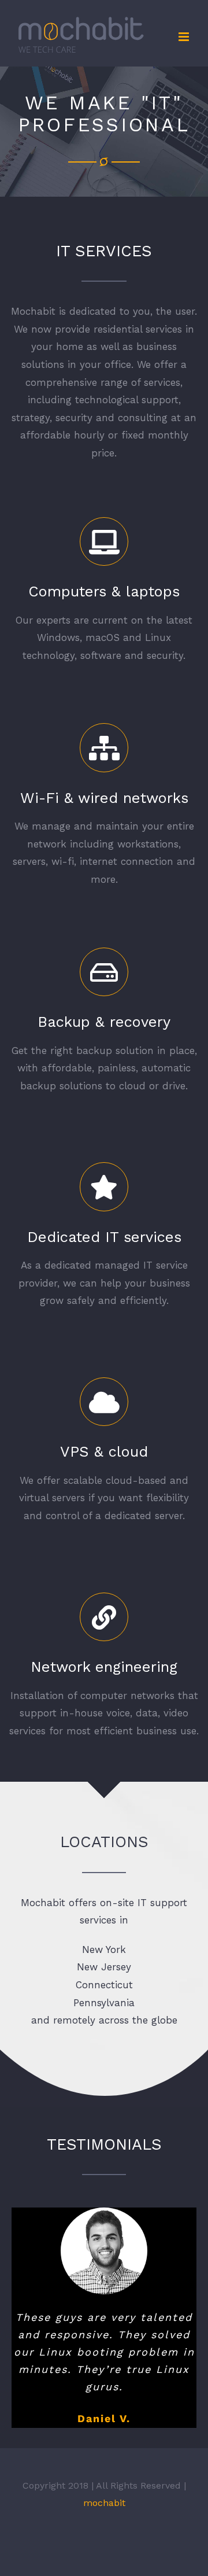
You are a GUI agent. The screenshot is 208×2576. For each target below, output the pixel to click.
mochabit (104, 2528)
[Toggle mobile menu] (185, 37)
